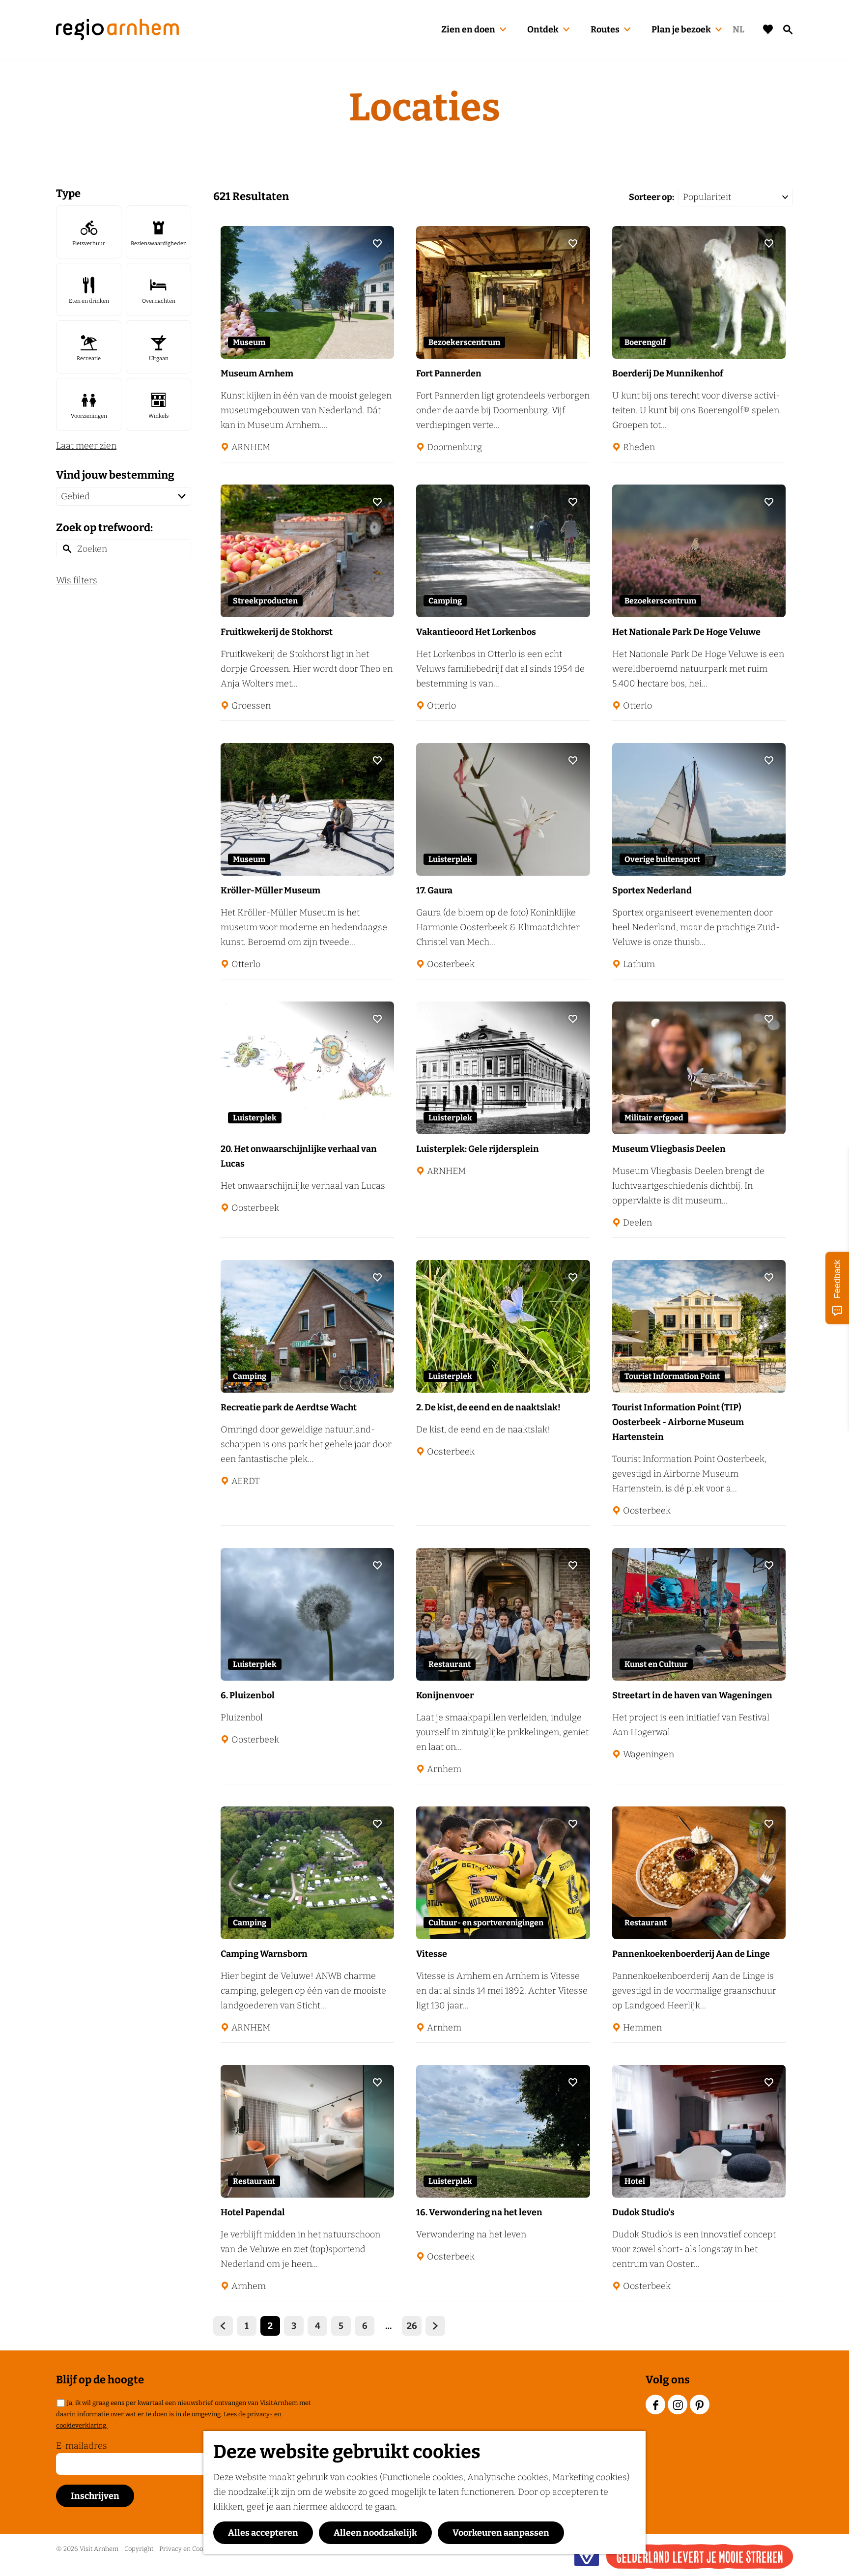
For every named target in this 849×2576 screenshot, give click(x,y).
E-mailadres (82, 2446)
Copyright (139, 2549)
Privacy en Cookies (187, 2549)
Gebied (75, 496)
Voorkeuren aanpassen (501, 2533)
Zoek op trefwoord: (104, 528)
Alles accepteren (263, 2533)
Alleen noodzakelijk (375, 2533)
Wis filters (77, 580)
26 (412, 2328)
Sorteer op (651, 197)
